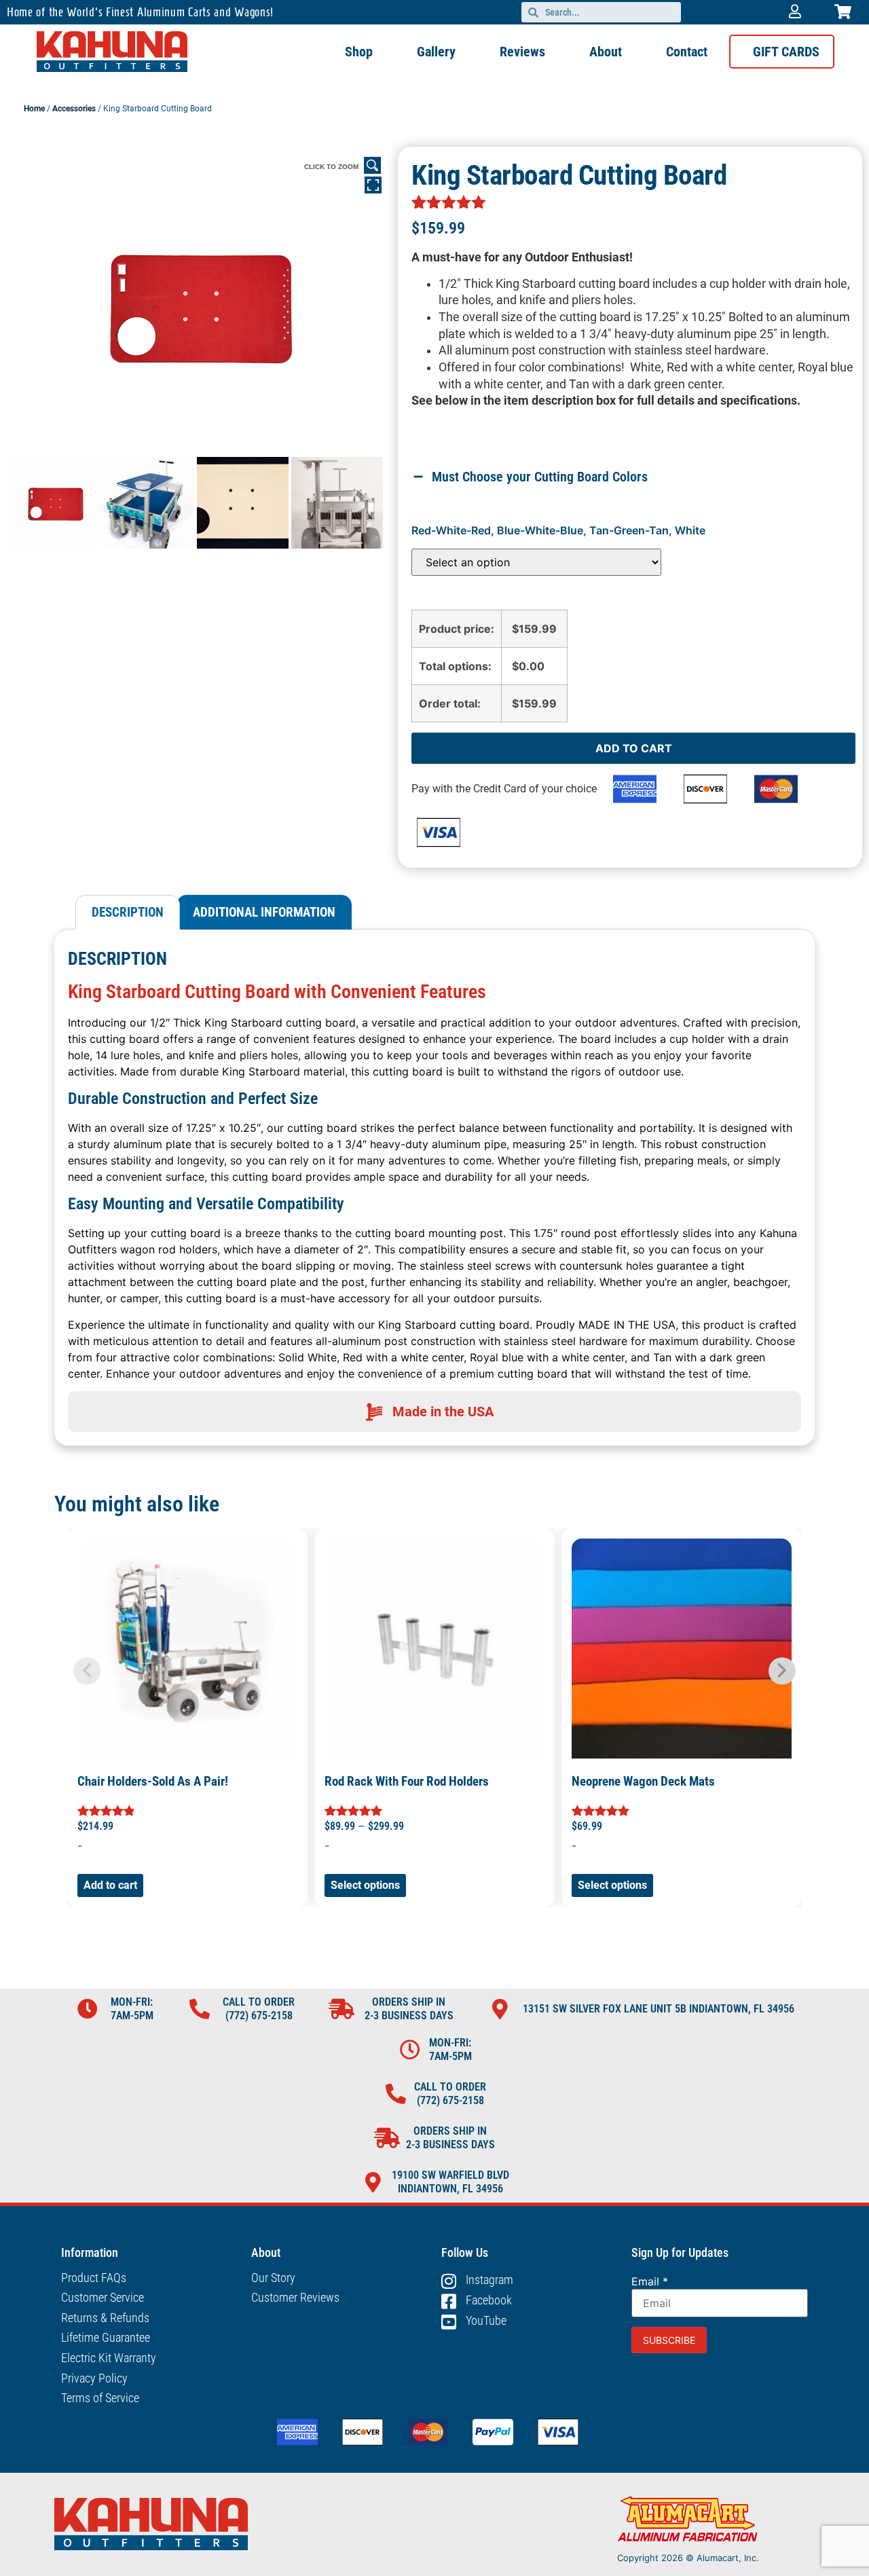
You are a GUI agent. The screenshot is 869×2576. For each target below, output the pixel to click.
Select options (365, 1885)
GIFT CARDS (786, 52)
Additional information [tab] (264, 912)
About (606, 52)
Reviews (522, 52)
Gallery (436, 52)
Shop (359, 52)
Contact (687, 52)
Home (34, 109)
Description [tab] (128, 912)
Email (650, 2281)
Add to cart (634, 748)
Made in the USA (443, 1412)
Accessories (74, 109)
